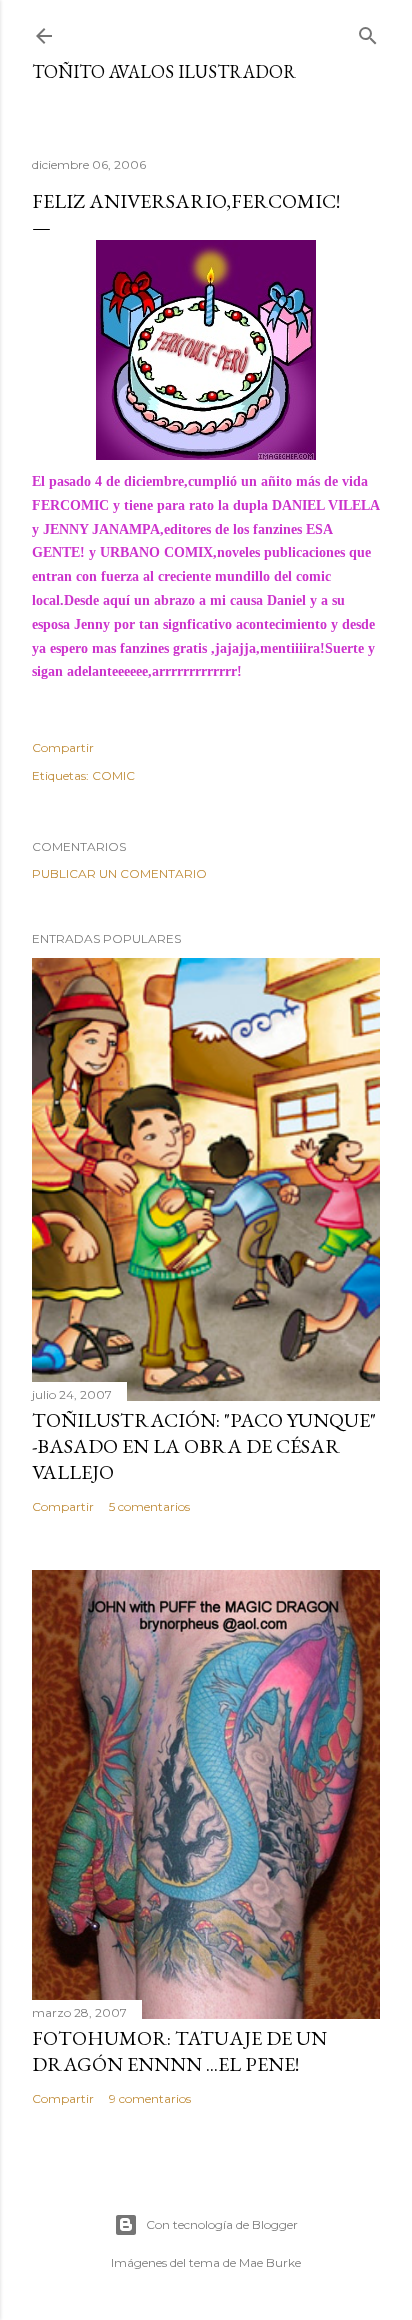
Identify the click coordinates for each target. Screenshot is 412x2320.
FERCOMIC (70, 505)
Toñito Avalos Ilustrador (164, 71)
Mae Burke (270, 2262)
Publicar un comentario (119, 873)
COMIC (113, 775)
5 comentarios (149, 1506)
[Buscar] (368, 31)
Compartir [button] (63, 747)
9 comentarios (150, 2098)
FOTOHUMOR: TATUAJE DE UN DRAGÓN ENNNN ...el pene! (179, 2051)
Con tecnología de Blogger (222, 2224)
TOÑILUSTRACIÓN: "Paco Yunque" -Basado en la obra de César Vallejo (204, 1446)
